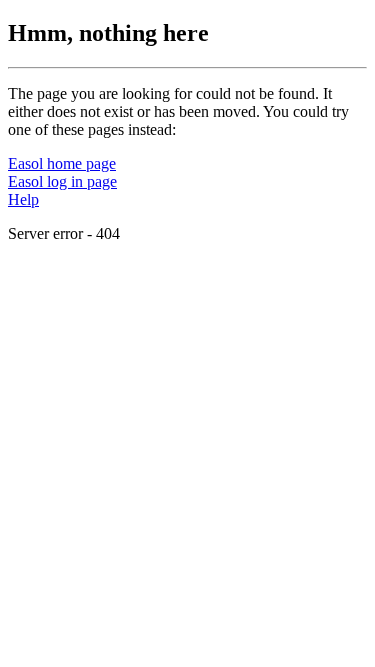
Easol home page (62, 163)
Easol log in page (62, 181)
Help (23, 199)
